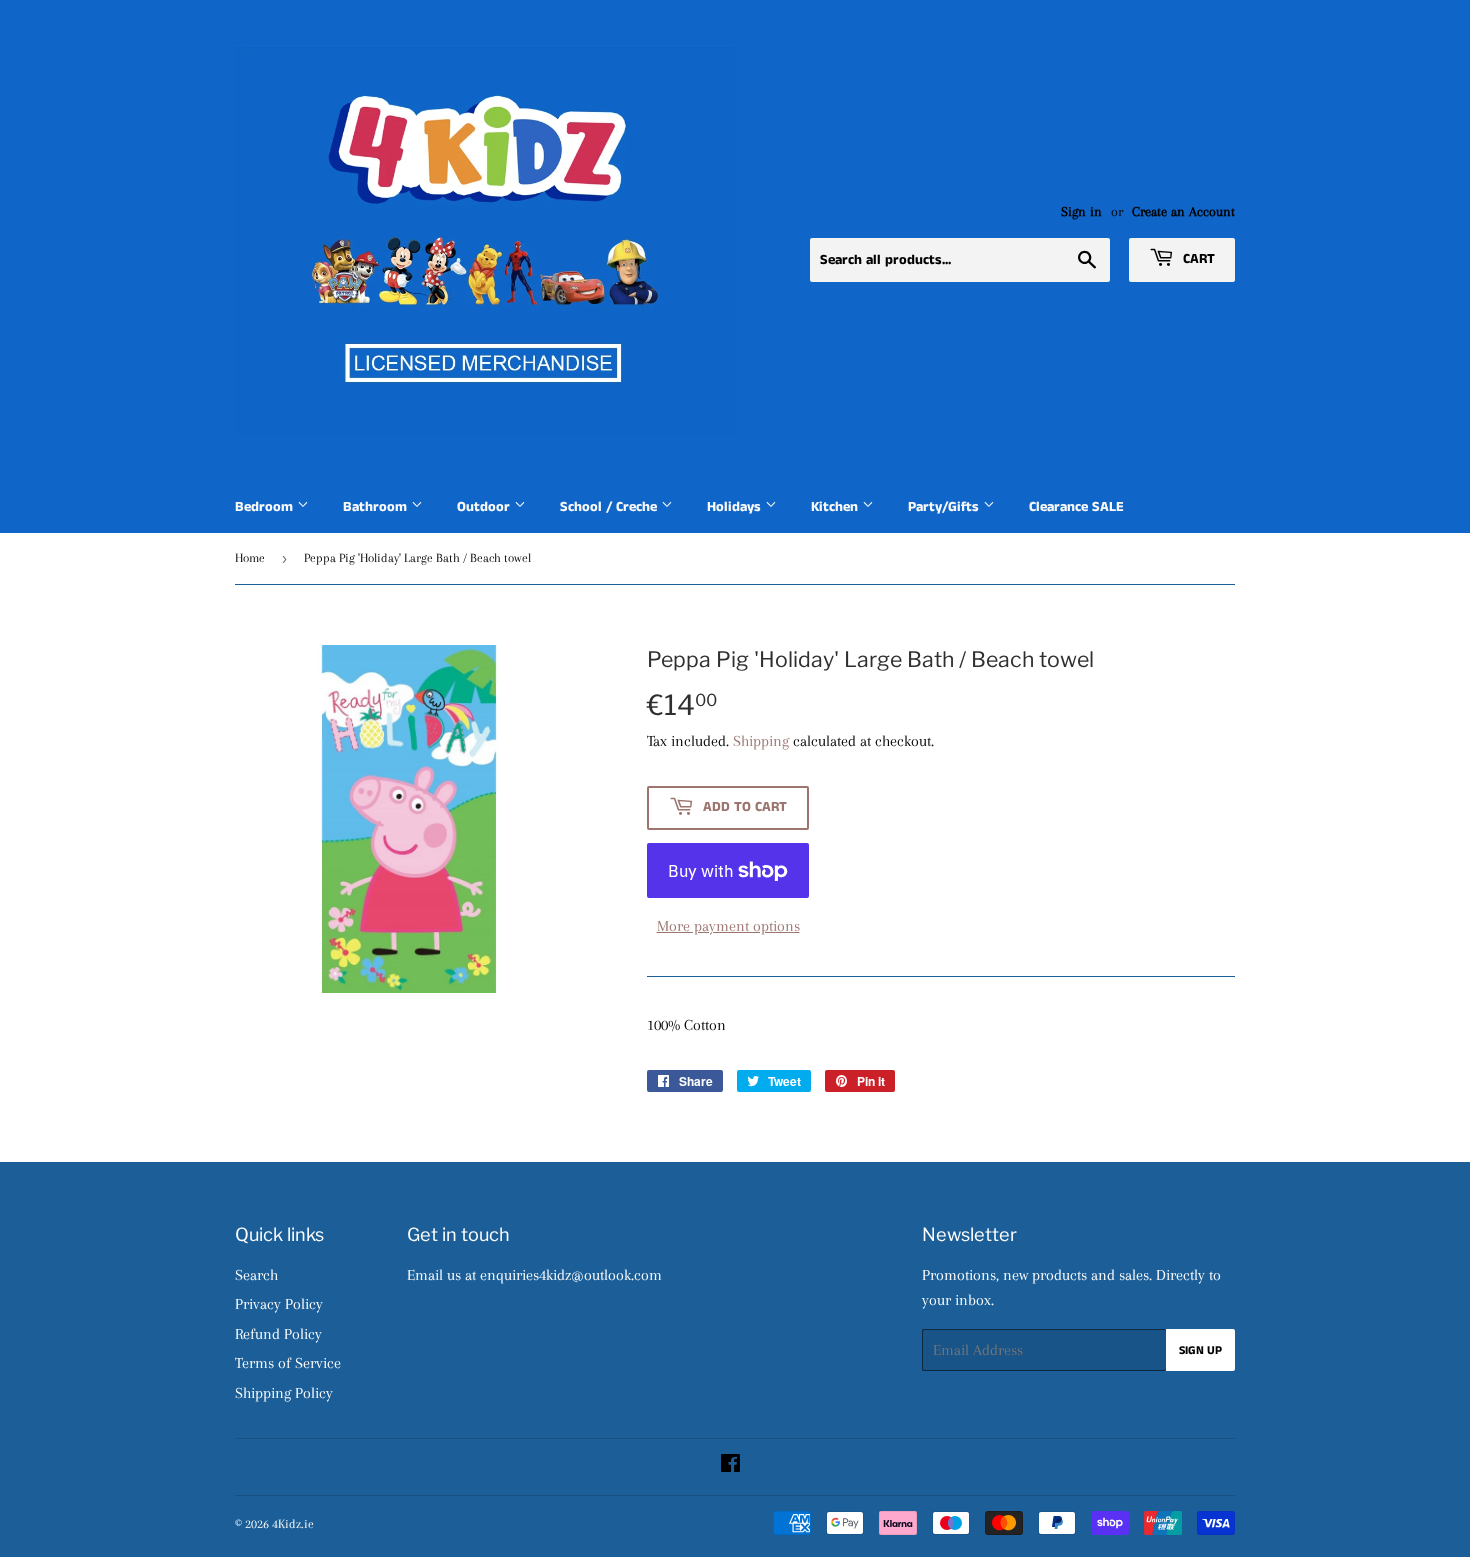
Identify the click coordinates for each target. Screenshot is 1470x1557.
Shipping (761, 741)
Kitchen (836, 507)
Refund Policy (278, 1334)
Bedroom (266, 507)
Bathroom (377, 507)
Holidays (736, 507)
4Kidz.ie (293, 1524)
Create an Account (1183, 211)
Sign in (1081, 211)
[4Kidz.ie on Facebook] (730, 1466)
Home (250, 558)
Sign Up (1200, 1350)
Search (256, 1275)
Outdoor (485, 507)
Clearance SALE (1076, 507)
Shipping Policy (284, 1393)
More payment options (728, 926)
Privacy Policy (279, 1304)
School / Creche (610, 507)
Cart (1197, 259)
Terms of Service (288, 1363)
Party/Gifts (945, 507)
